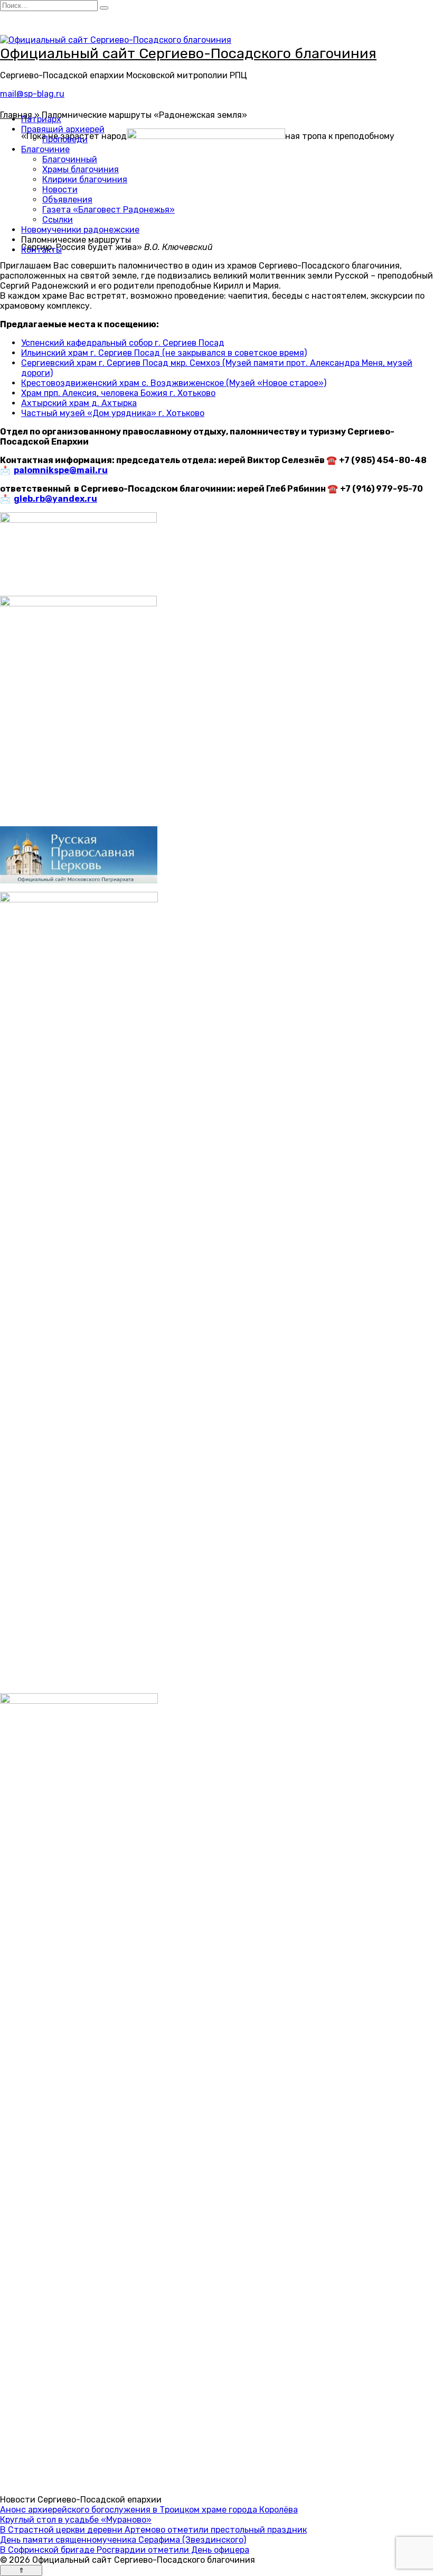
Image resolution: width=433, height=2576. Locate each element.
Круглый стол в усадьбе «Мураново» (76, 2520)
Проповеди (65, 139)
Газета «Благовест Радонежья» (109, 210)
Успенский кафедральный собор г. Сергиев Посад (123, 343)
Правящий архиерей (63, 129)
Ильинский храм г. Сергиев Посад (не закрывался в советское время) (164, 353)
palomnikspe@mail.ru (61, 470)
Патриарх (41, 119)
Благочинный (70, 159)
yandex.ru (75, 499)
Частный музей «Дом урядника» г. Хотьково (113, 413)
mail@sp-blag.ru (32, 94)
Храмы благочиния (81, 169)
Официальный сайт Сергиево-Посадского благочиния (188, 53)
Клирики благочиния (85, 179)
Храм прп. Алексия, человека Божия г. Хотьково (118, 393)
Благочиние (45, 149)
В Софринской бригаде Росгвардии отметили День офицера (125, 2550)
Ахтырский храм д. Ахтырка (79, 403)
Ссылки (58, 220)
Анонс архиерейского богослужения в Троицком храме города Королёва (149, 2510)
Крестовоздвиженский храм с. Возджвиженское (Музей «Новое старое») (174, 383)
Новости (60, 190)
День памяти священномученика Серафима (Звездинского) (123, 2540)
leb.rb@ (36, 499)
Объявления (67, 200)
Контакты (41, 250)
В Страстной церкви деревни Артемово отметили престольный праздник (153, 2530)
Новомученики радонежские (80, 230)
